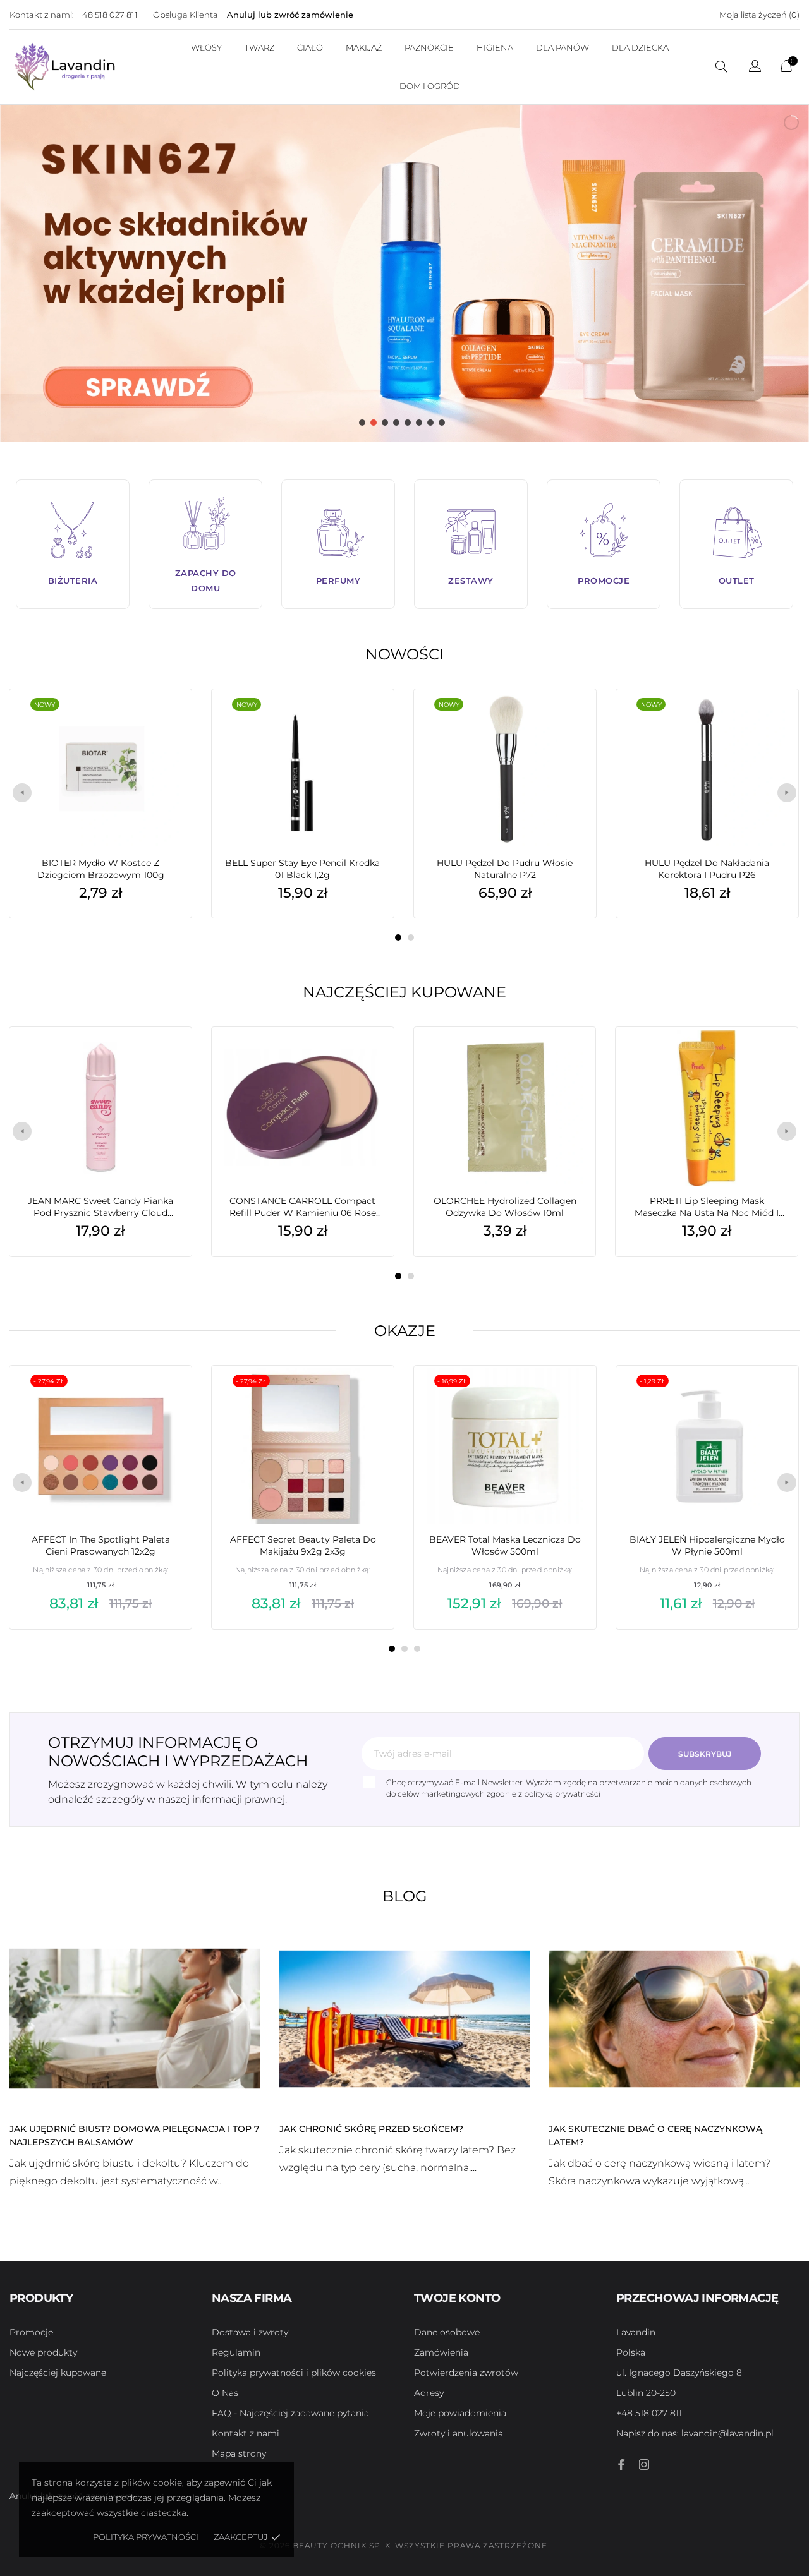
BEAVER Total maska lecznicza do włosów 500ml (505, 1545)
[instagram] (644, 2465)
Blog (405, 1896)
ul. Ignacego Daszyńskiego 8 (679, 2373)
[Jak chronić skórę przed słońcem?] (405, 2018)
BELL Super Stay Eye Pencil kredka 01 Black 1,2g (302, 869)
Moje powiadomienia (460, 2413)
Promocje (31, 2332)
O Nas (225, 2393)
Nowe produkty (43, 2352)
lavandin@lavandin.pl (695, 2433)
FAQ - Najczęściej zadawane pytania (290, 2413)
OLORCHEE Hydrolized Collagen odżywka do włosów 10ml (505, 1207)
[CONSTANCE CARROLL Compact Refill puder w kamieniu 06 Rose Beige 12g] (370, 1059)
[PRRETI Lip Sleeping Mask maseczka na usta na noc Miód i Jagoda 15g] (775, 1059)
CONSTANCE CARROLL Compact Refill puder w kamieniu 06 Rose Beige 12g (303, 1207)
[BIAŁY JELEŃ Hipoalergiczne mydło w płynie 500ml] (775, 1397)
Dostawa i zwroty (250, 2332)
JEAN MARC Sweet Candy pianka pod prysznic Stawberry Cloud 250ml (100, 1207)
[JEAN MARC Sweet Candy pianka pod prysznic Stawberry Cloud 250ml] (168, 1059)
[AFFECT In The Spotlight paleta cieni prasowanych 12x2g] (169, 1397)
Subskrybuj (705, 1754)
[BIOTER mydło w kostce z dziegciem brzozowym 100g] (169, 721)
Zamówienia (441, 2352)
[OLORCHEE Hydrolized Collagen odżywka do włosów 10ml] (573, 1059)
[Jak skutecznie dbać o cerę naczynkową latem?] (674, 2018)
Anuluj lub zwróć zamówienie (290, 15)
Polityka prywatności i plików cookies (294, 2373)
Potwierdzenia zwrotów (466, 2373)
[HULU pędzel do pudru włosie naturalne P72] (573, 721)
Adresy (429, 2393)
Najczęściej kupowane (404, 992)
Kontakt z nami (246, 2433)
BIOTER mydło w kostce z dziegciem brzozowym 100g (101, 869)
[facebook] (621, 2465)
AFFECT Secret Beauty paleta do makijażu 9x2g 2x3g (303, 1545)
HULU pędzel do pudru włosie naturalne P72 (505, 869)
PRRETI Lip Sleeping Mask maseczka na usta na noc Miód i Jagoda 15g (707, 1207)
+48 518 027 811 (108, 15)
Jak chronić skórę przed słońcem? (371, 2129)
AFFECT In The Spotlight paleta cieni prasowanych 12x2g (101, 1545)
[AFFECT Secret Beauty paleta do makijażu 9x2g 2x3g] (371, 1397)
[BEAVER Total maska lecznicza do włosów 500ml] (573, 1397)
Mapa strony (239, 2453)
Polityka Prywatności (146, 2537)
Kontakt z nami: (42, 15)
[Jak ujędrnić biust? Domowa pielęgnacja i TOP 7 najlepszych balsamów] (135, 2018)
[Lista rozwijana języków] (755, 68)
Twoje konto (457, 2298)
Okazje (405, 1331)
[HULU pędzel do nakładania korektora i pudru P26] (775, 721)
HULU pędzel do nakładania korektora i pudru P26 (707, 869)
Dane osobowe (447, 2332)
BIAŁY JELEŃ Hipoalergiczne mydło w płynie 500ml (707, 1545)
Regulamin (236, 2352)
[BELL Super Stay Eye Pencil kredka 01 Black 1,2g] (370, 721)
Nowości (404, 654)
